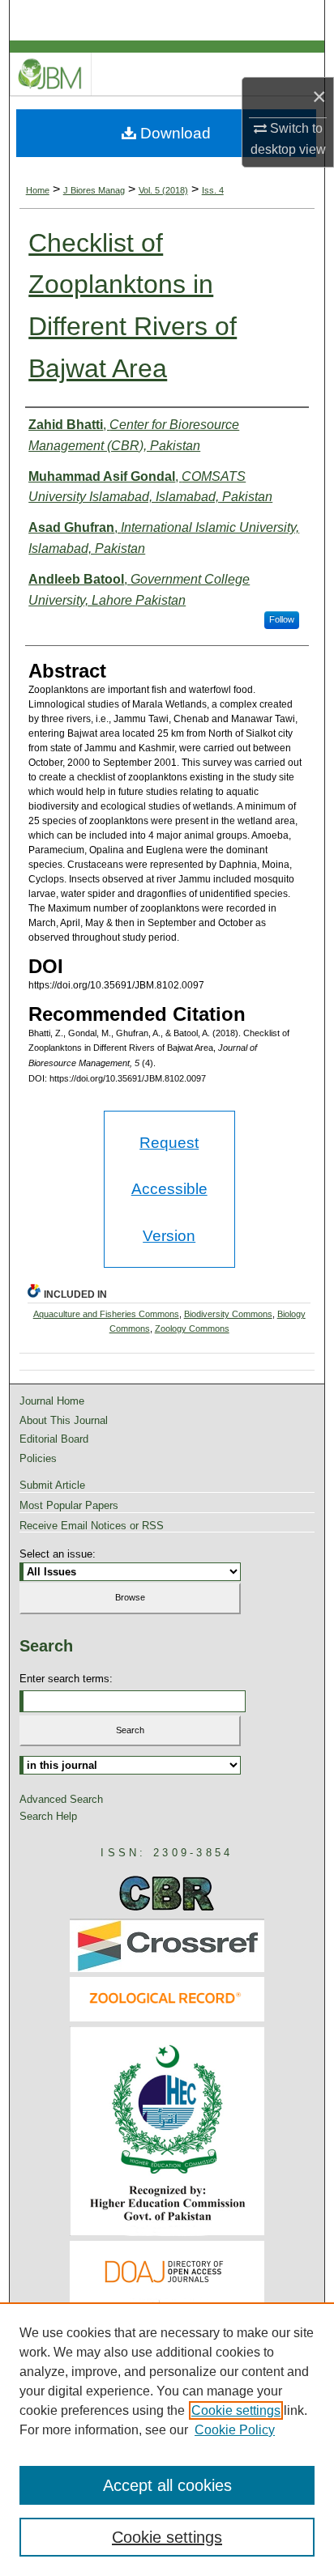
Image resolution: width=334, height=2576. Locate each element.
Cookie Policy (235, 2430)
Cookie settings (236, 2410)
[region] (167, 2439)
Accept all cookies (167, 2485)
